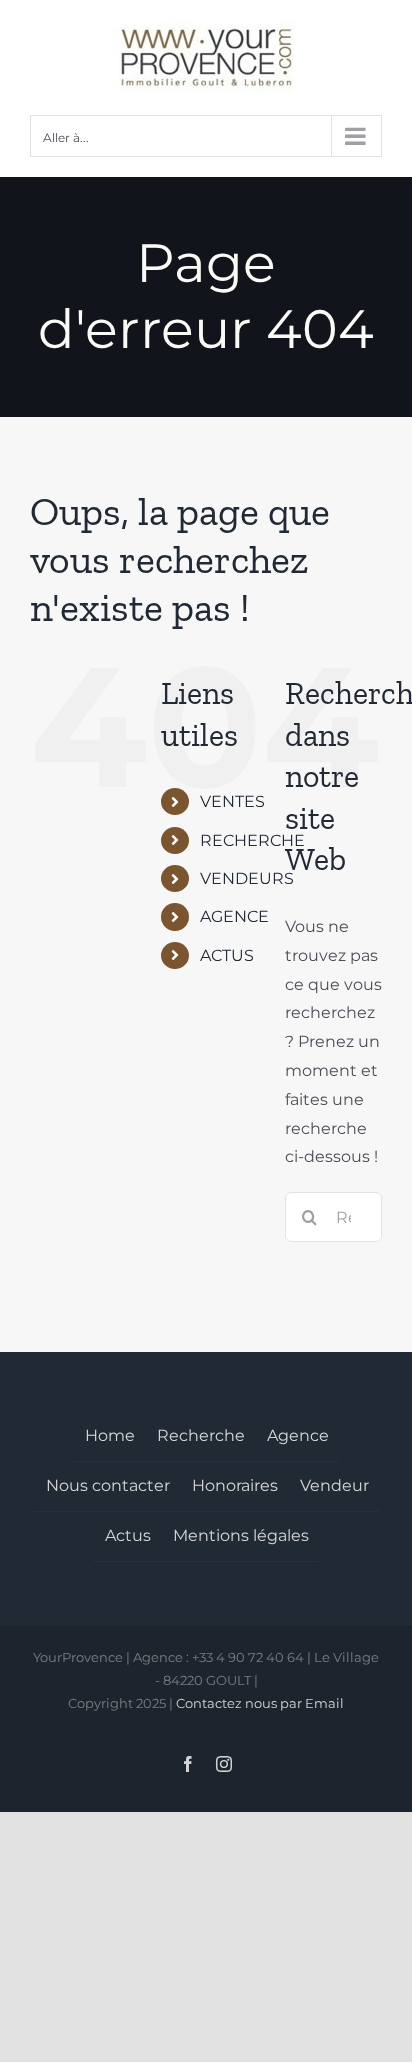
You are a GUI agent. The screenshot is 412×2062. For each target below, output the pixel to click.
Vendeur (334, 1485)
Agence (298, 1435)
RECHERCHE (252, 840)
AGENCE (234, 916)
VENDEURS (247, 878)
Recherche (201, 1435)
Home (110, 1435)
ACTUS (227, 955)
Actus (128, 1535)
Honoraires (235, 1485)
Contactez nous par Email (260, 1703)
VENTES (232, 801)
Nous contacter (108, 1485)
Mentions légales (241, 1535)
